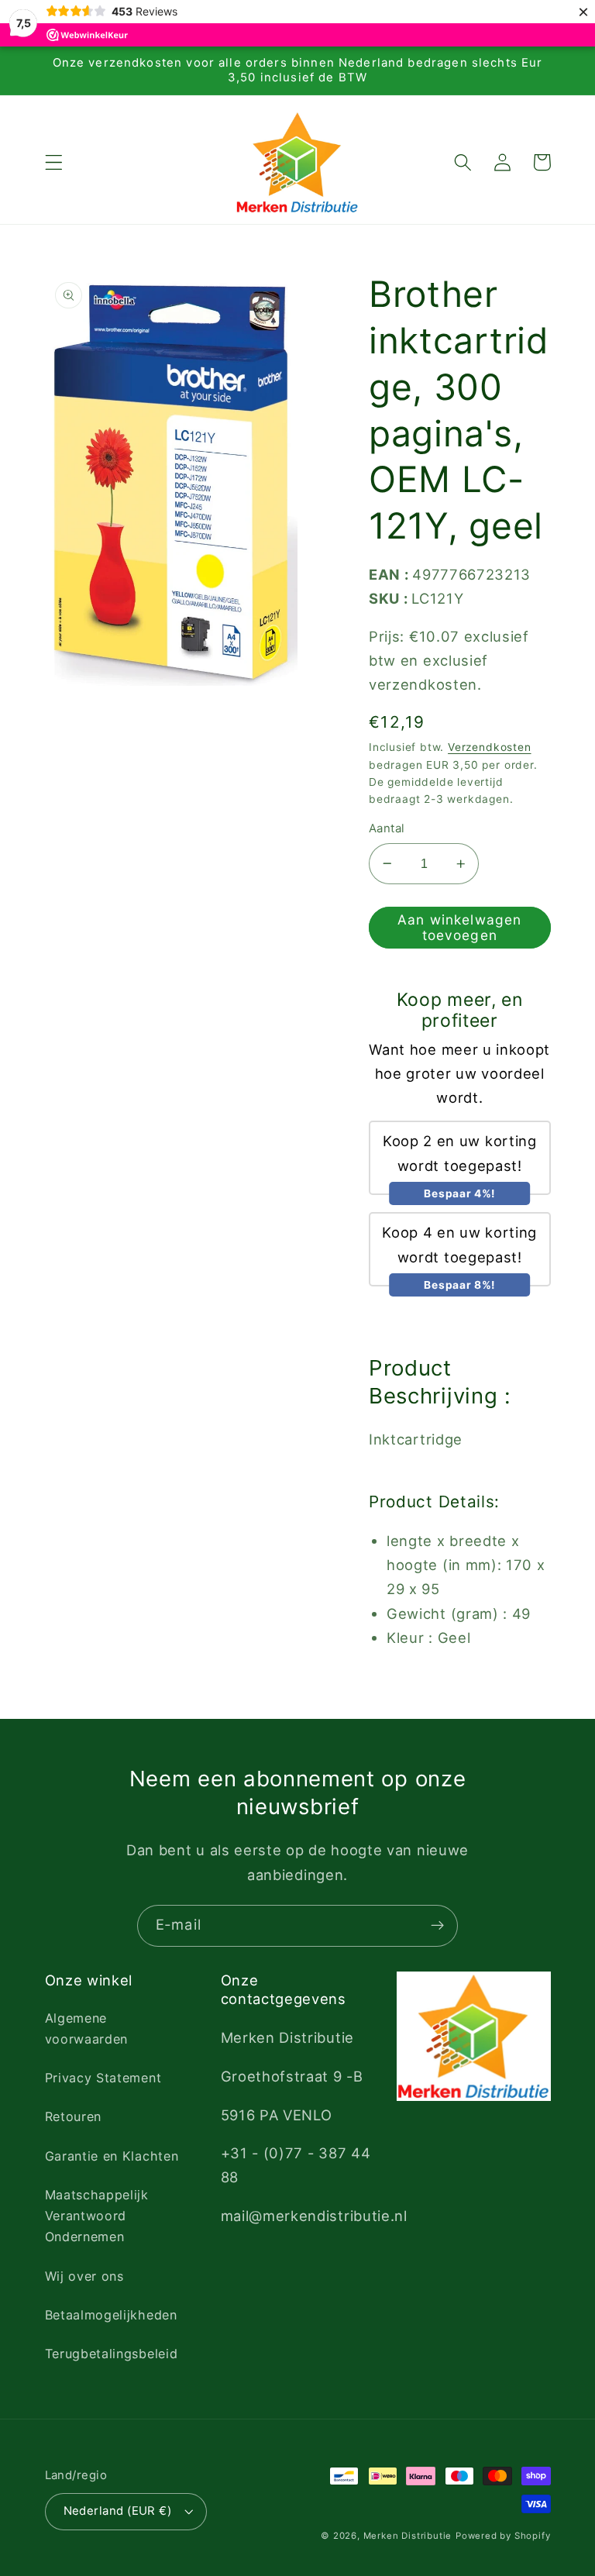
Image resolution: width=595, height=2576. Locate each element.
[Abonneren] (437, 1926)
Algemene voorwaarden (87, 2028)
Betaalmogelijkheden (111, 2315)
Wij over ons (84, 2276)
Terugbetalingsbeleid (112, 2354)
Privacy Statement (103, 2078)
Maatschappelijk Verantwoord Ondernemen (97, 2216)
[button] (54, 162)
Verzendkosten (489, 747)
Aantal (387, 828)
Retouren (74, 2116)
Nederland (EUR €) (118, 2511)
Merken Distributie (408, 2536)
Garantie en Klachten (112, 2156)
